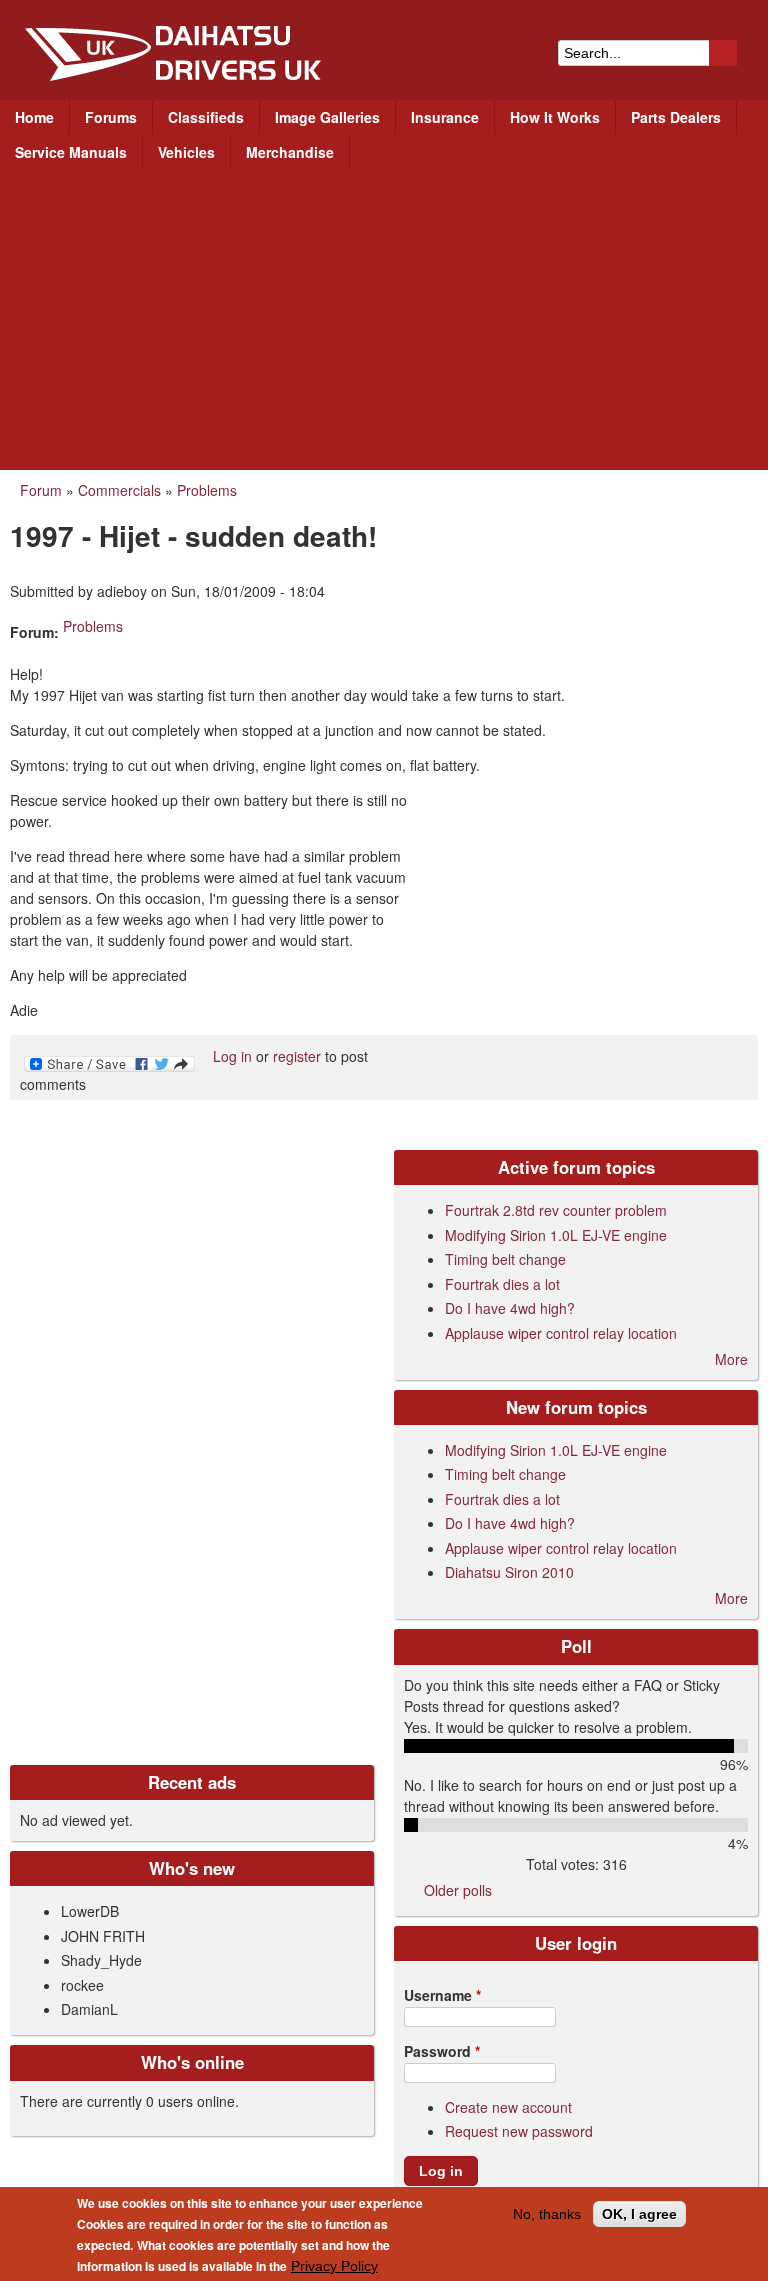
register (297, 1056)
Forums (111, 117)
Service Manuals (71, 152)
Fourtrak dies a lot (502, 1284)
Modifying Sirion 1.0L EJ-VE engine (556, 1235)
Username (442, 1995)
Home (34, 117)
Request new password (519, 2131)
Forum (41, 490)
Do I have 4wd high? (510, 1308)
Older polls (458, 1890)
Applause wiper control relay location (561, 1333)
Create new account (508, 2107)
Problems (207, 490)
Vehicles (186, 152)
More (731, 1359)
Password (442, 2051)
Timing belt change (505, 1259)
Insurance (445, 117)
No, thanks (547, 2214)
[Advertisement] (384, 320)
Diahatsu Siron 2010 (509, 1572)
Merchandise (290, 152)
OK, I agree (639, 2214)
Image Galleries (327, 117)
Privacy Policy (334, 2266)
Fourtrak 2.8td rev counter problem (556, 1210)
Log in (232, 1056)
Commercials (119, 490)
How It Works (555, 117)
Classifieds (206, 117)
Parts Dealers (676, 117)
